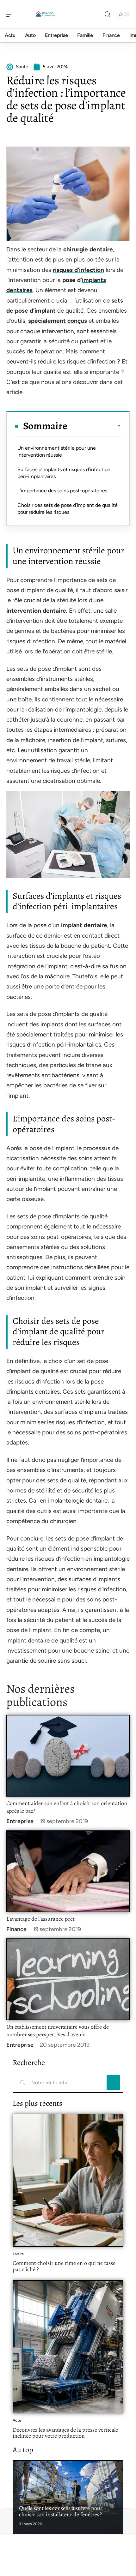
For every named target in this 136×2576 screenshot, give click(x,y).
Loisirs (18, 2254)
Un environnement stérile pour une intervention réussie (57, 451)
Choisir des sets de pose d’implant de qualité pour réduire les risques (68, 509)
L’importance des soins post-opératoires (62, 491)
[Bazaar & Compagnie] (46, 14)
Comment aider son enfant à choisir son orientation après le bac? (67, 1807)
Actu (17, 2420)
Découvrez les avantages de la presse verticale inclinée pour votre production (65, 2433)
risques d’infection (78, 270)
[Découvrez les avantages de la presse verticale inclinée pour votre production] (68, 2347)
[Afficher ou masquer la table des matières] (94, 426)
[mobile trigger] (12, 14)
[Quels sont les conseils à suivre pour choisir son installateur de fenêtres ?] (68, 2497)
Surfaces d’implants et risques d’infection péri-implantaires (64, 473)
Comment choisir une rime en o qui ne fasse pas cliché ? (64, 2266)
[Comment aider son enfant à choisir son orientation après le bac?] (68, 1756)
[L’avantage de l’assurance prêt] (68, 1871)
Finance (16, 1929)
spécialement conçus (58, 321)
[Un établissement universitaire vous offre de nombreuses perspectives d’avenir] (68, 1979)
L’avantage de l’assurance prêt (40, 1919)
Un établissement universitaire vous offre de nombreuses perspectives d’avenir (58, 2031)
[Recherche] (108, 14)
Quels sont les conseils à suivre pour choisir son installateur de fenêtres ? (61, 2511)
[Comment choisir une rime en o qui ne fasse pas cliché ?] (68, 2180)
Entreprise (20, 1821)
